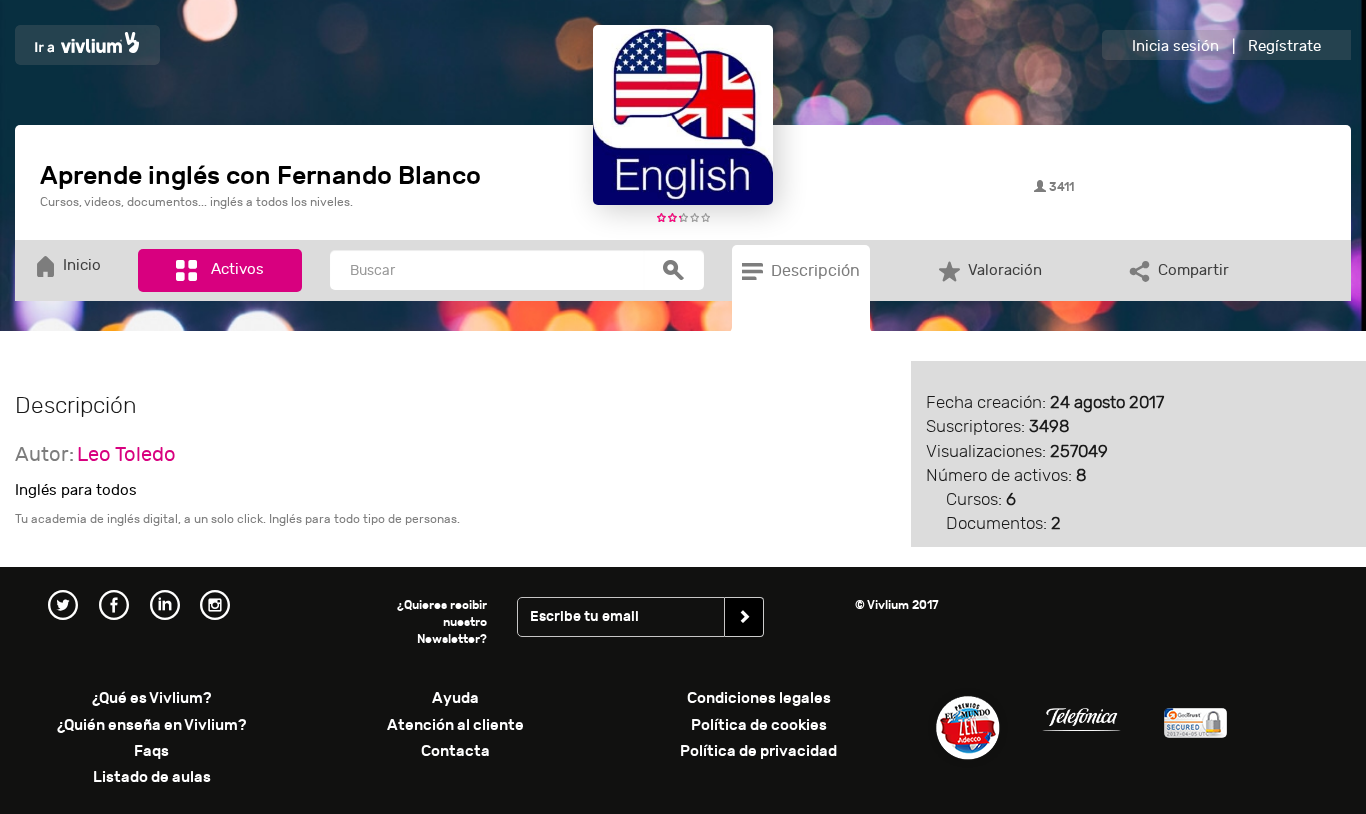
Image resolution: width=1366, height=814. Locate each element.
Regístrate (1284, 46)
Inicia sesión (1175, 46)
